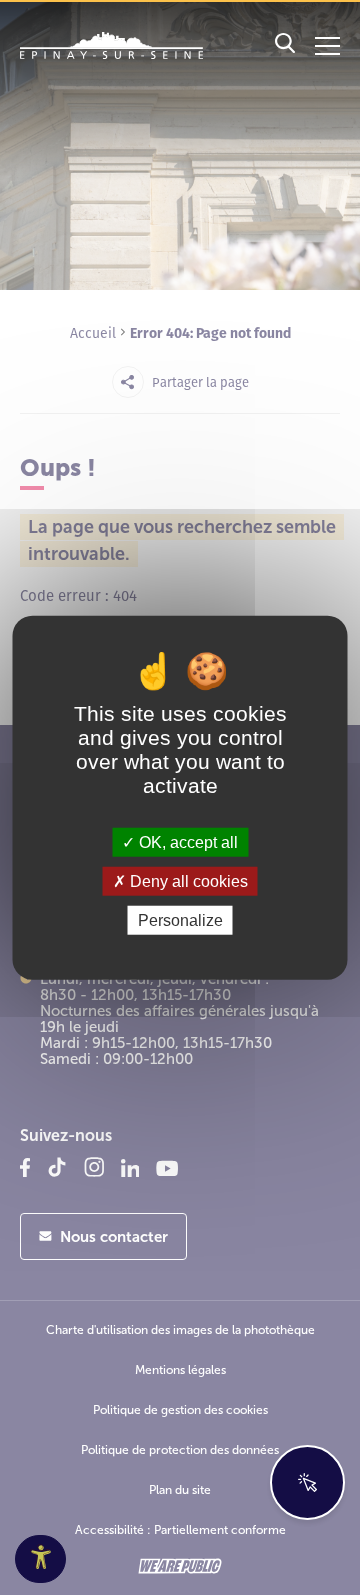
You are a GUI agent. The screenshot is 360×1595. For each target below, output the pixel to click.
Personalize (180, 920)
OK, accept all (186, 841)
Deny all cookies (187, 880)
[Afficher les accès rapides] (307, 1482)
